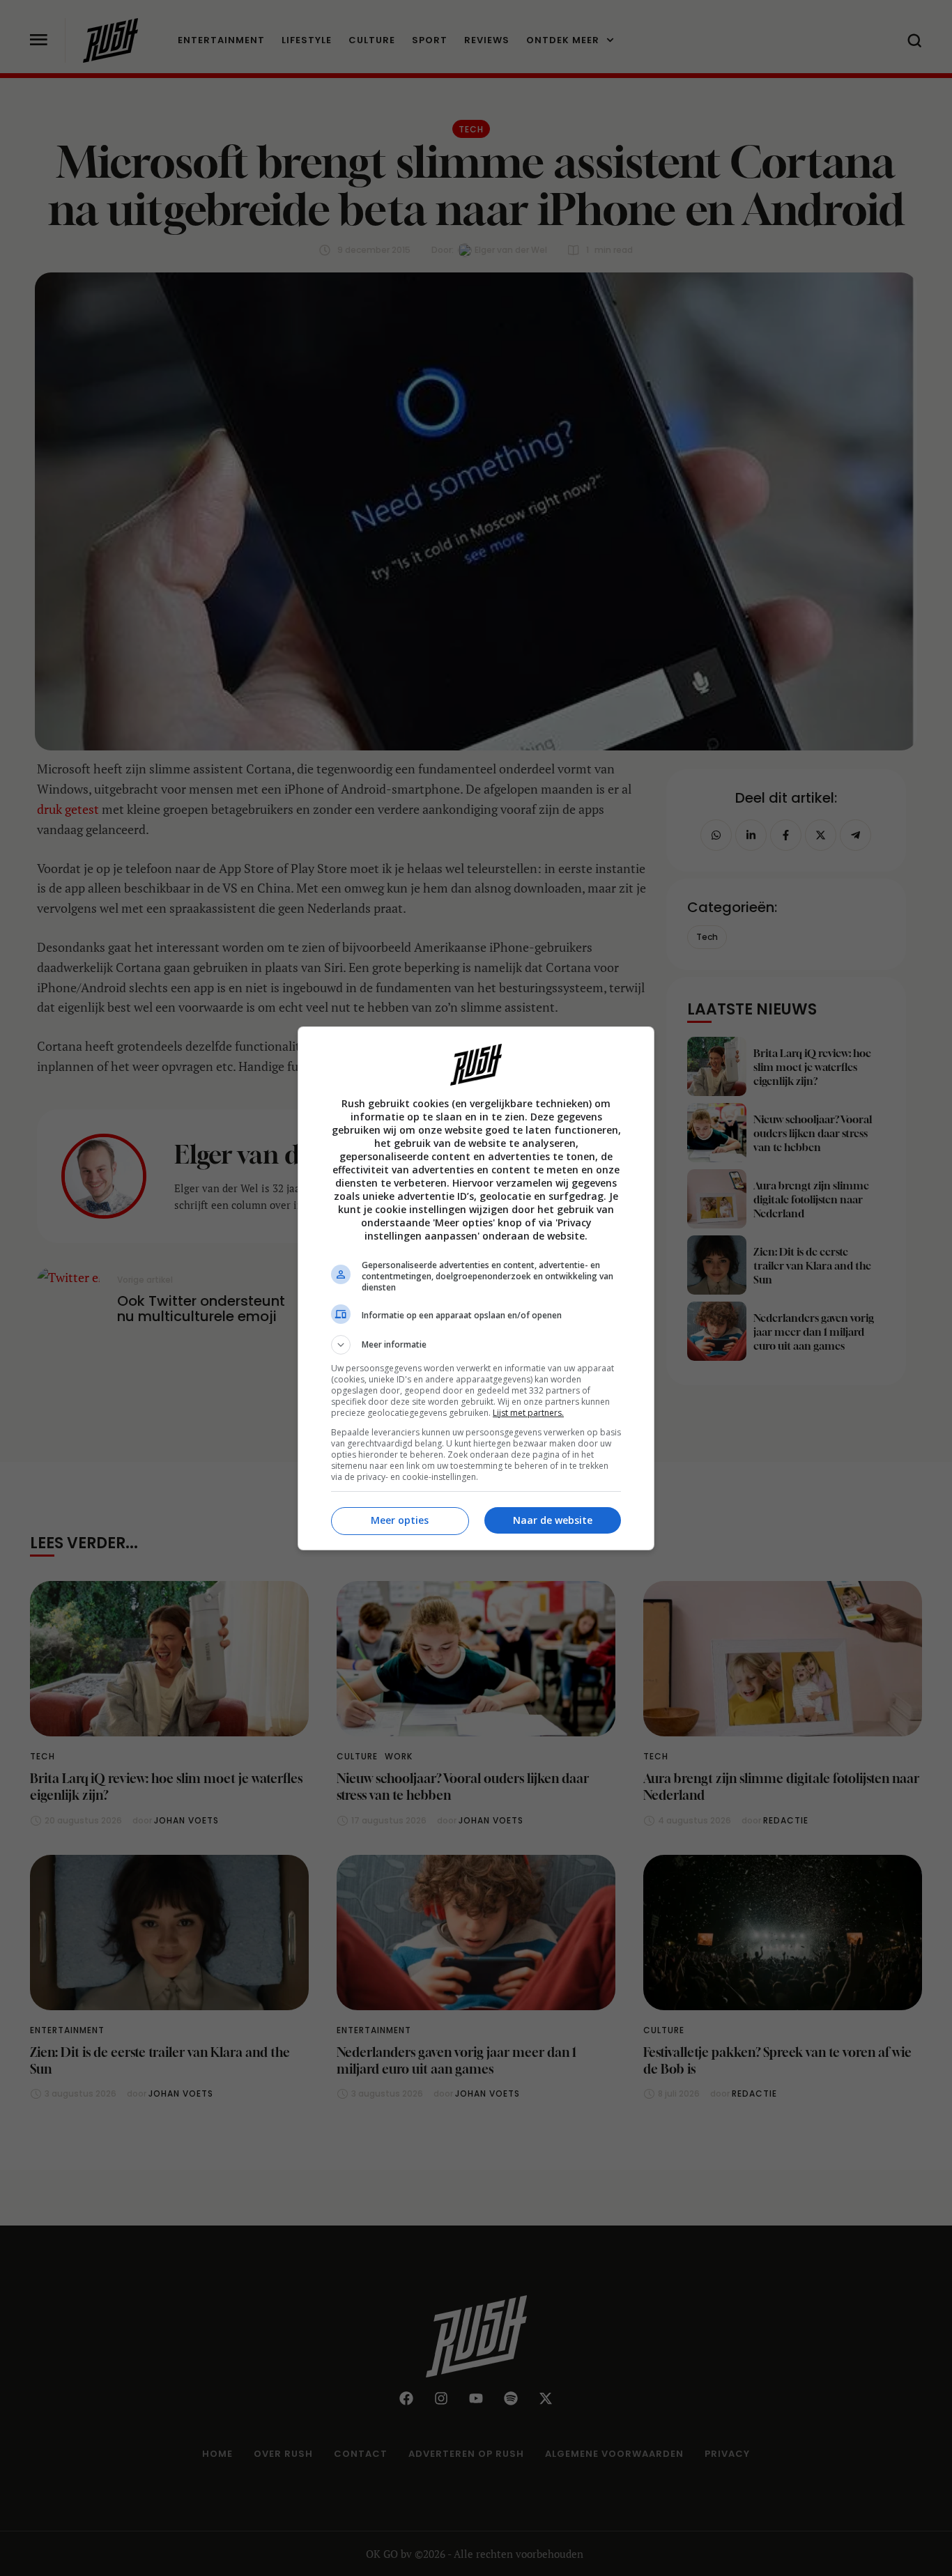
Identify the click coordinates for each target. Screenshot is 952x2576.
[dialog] (476, 1288)
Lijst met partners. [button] (528, 1413)
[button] (476, 1345)
